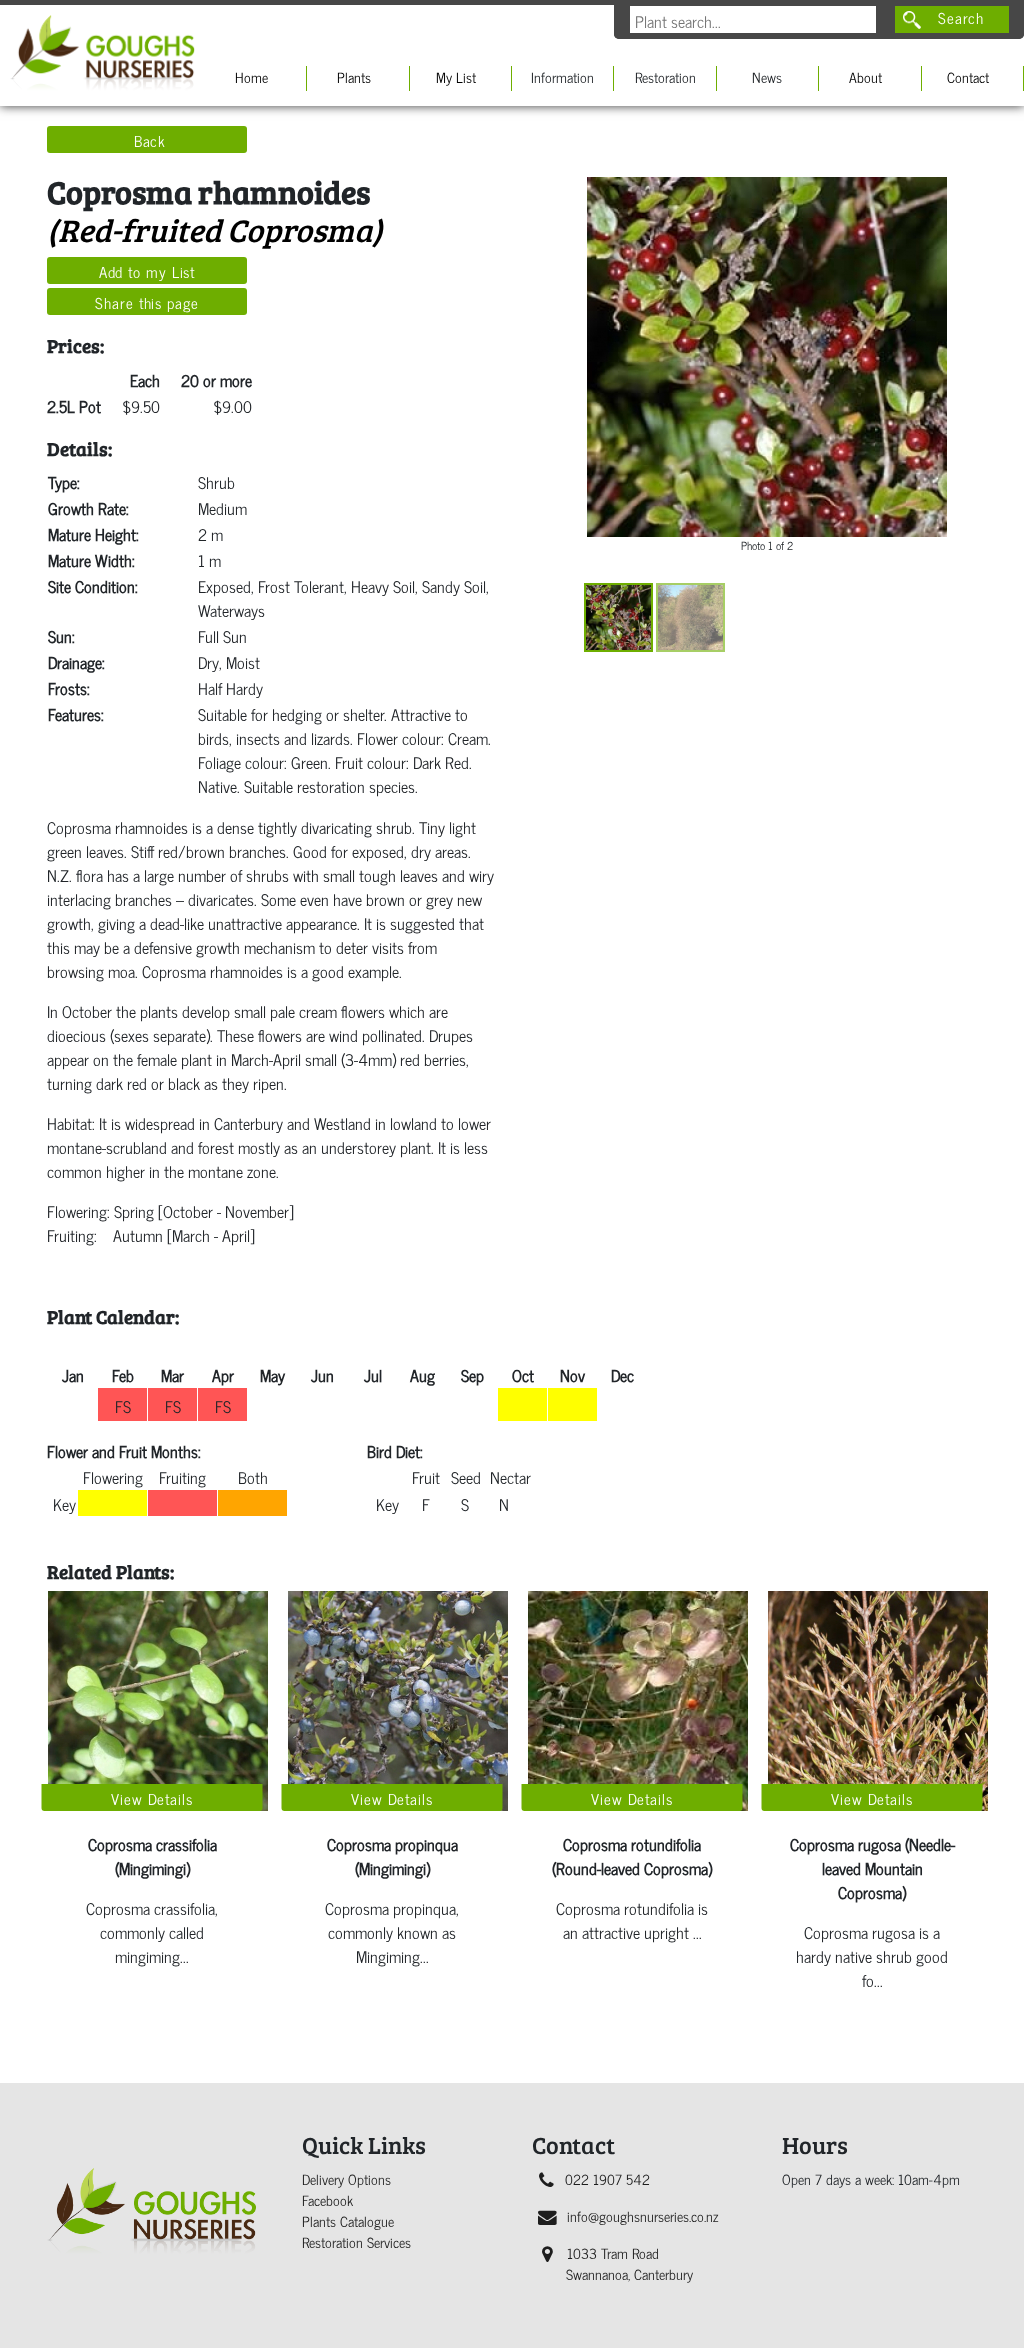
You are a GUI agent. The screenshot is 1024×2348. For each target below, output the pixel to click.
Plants (354, 76)
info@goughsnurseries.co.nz (642, 2215)
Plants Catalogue (348, 2220)
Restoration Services (356, 2241)
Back (150, 140)
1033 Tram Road (629, 2263)
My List (456, 76)
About (865, 76)
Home (251, 76)
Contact (968, 76)
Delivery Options (346, 2178)
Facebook (327, 2199)
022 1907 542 (607, 2178)
